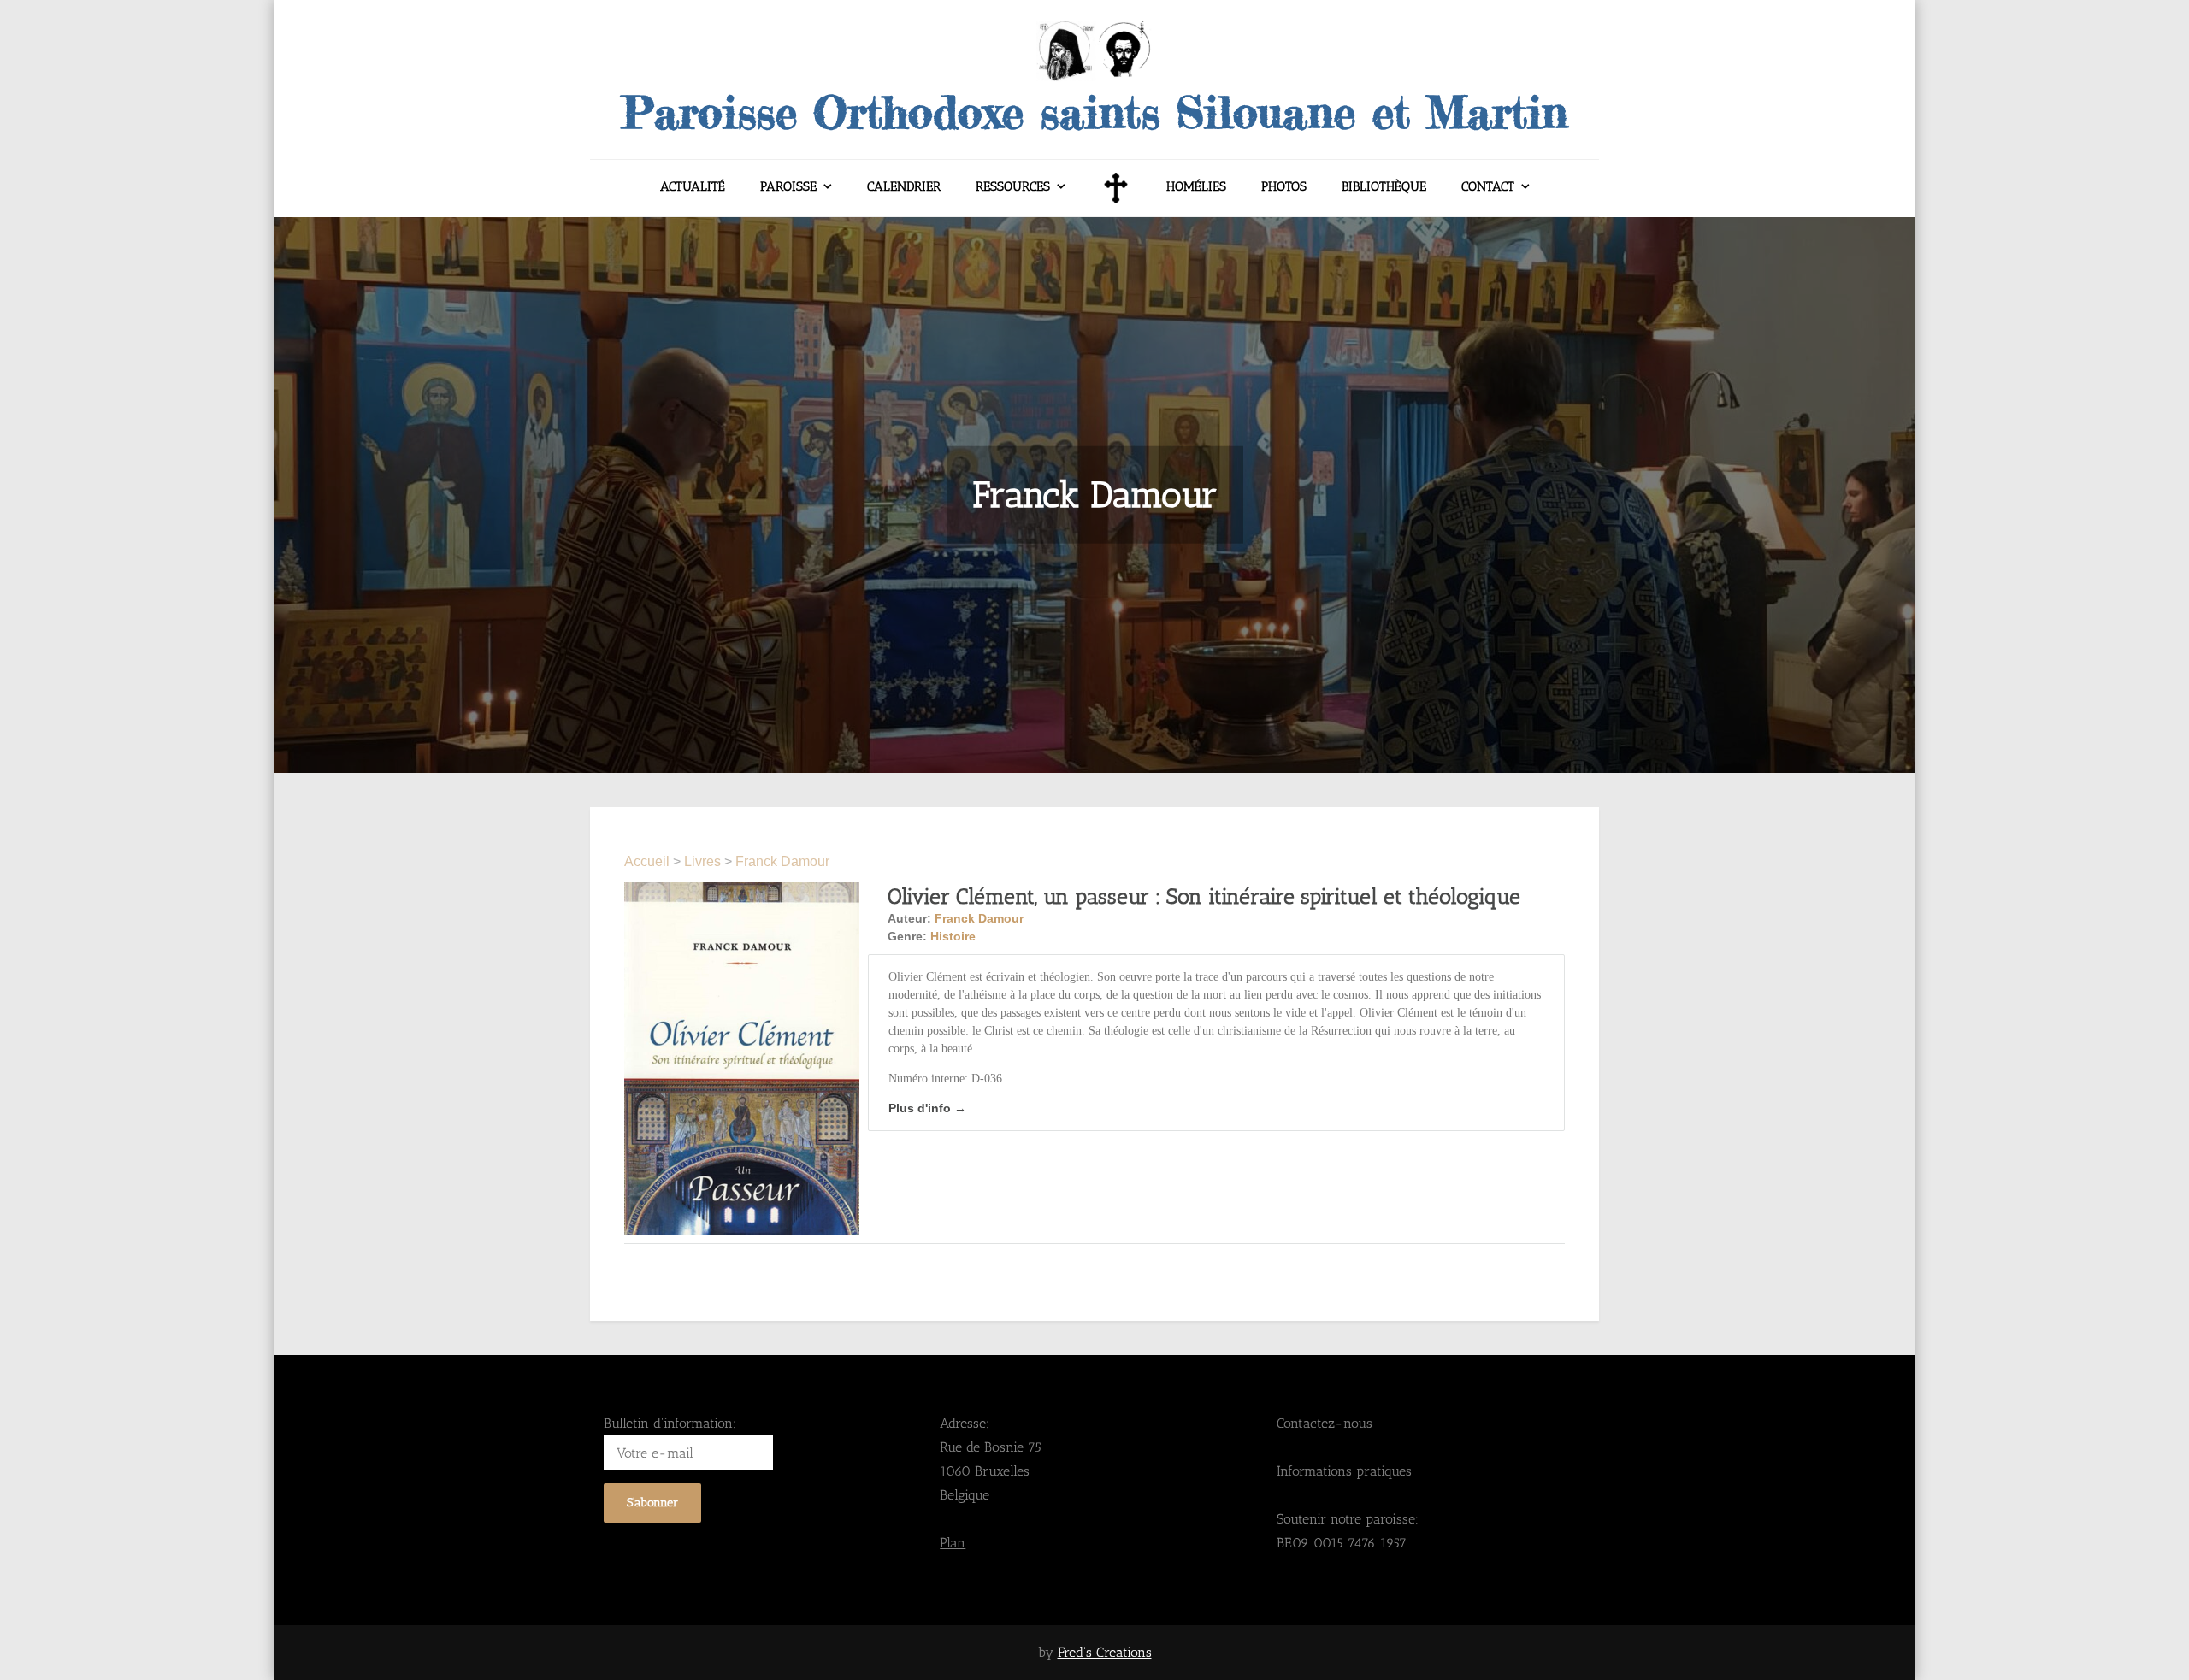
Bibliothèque (1384, 186)
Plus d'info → (927, 1108)
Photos (1284, 186)
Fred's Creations (1105, 1652)
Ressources (1013, 186)
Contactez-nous (1325, 1423)
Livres (702, 861)
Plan (953, 1543)
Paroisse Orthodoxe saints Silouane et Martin (1094, 112)
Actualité (693, 186)
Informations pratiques (1344, 1471)
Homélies (1196, 186)
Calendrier (904, 186)
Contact (1488, 186)
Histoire (953, 936)
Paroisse (788, 186)
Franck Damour (782, 861)
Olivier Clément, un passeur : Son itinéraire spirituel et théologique (1204, 896)
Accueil (649, 861)
